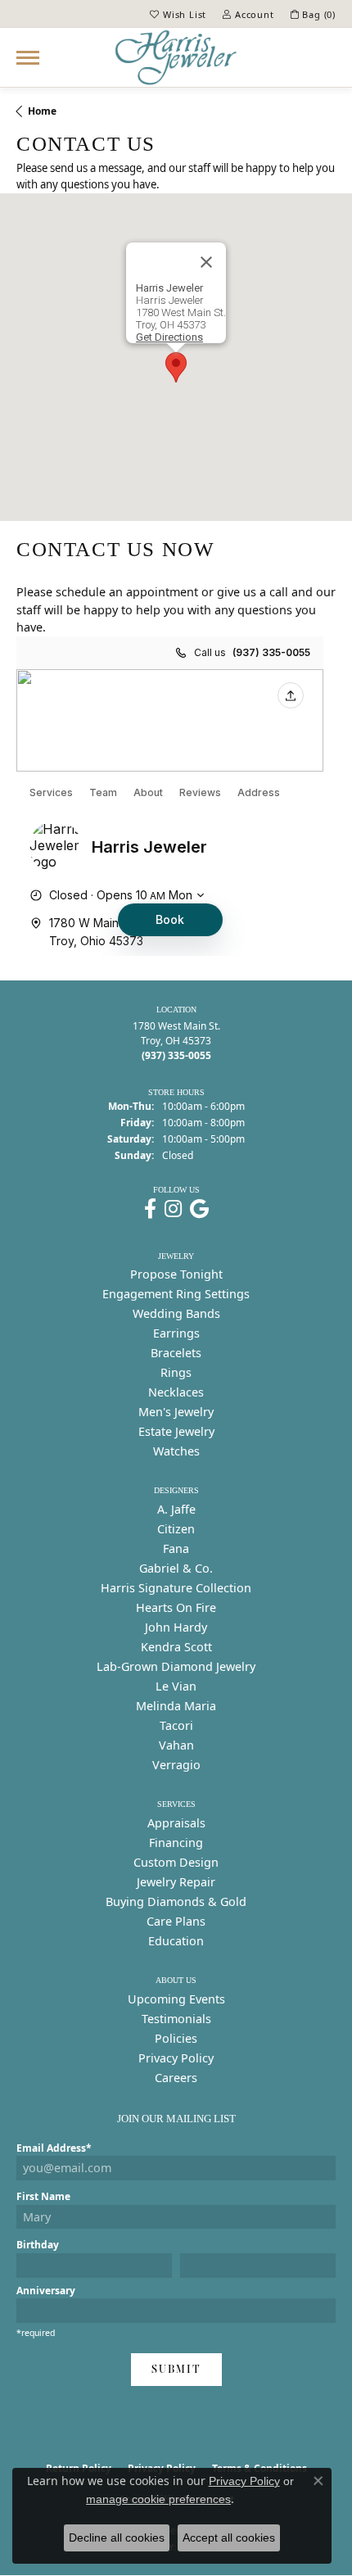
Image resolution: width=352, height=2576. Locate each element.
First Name (43, 2196)
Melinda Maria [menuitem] (176, 1706)
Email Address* (54, 2148)
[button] (178, 14)
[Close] (206, 262)
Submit (176, 2369)
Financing (176, 1843)
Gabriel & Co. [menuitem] (176, 1568)
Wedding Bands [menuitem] (176, 1313)
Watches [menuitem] (176, 1451)
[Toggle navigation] (28, 58)
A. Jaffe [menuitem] (176, 1509)
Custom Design (176, 1862)
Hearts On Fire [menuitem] (176, 1607)
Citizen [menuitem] (176, 1529)
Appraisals (176, 1823)
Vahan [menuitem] (176, 1745)
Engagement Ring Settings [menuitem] (176, 1294)
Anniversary (46, 2291)
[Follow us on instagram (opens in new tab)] (173, 1209)
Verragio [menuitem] (176, 1765)
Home (42, 111)
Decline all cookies (117, 2538)
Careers (176, 2078)
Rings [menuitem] (176, 1372)
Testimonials (176, 2019)
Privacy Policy (176, 2058)
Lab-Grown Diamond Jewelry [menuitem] (176, 1666)
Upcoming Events (176, 1999)
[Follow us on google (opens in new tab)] (199, 1209)
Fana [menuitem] (176, 1548)
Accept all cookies (229, 2538)
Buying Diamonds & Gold (176, 1901)
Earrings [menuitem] (176, 1333)
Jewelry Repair (176, 1882)
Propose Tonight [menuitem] (176, 1274)
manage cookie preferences (158, 2499)
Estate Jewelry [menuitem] (176, 1431)
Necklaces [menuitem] (176, 1392)
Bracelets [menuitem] (176, 1353)
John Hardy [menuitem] (176, 1627)
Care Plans (176, 1921)
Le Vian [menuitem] (176, 1686)
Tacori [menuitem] (176, 1725)
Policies (176, 2038)
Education (176, 1941)
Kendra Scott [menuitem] (176, 1647)
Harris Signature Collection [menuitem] (176, 1588)
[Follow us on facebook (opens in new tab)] (150, 1209)
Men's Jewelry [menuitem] (176, 1412)
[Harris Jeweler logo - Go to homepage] (176, 57)
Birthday (38, 2245)
